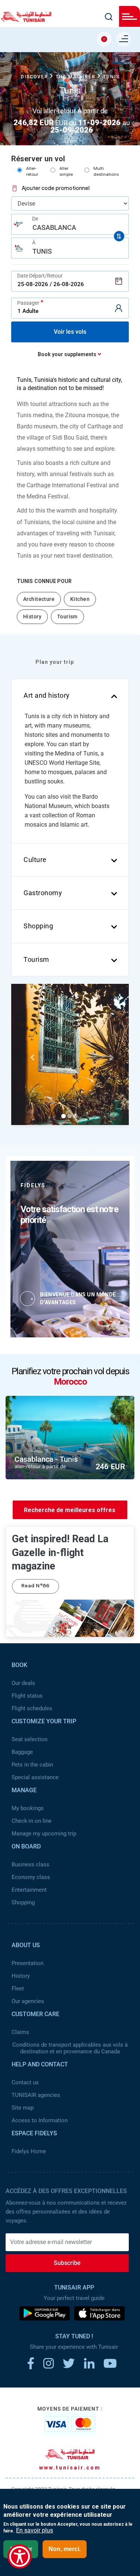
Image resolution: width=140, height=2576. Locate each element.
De (35, 219)
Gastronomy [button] (43, 893)
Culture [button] (35, 860)
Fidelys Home (29, 2151)
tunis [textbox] (42, 251)
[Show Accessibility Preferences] (20, 2556)
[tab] (70, 696)
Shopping (23, 1902)
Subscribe (67, 2263)
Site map (23, 2108)
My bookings (28, 1808)
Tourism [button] (36, 959)
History (21, 1976)
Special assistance (35, 1777)
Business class (30, 1864)
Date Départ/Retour (40, 276)
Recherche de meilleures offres (70, 1510)
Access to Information (40, 2120)
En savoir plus (35, 2531)
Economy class (31, 1877)
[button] (33, 1057)
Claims (20, 2032)
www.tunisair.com (70, 2468)
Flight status (27, 1696)
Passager (28, 303)
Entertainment (29, 1890)
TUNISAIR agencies (36, 2095)
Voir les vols (70, 332)
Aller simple (66, 172)
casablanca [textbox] (54, 227)
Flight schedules (32, 1708)
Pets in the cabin (32, 1765)
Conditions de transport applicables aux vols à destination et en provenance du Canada (70, 2048)
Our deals (23, 1683)
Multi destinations (106, 172)
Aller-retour (32, 172)
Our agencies (28, 2001)
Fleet (18, 1989)
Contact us (25, 2082)
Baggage (22, 1752)
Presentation (27, 1963)
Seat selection (29, 1739)
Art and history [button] (47, 695)
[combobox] (70, 224)
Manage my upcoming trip (44, 1834)
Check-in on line (32, 1821)
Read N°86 (35, 1586)
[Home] (26, 20)
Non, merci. (65, 2549)
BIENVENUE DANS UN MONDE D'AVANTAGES (78, 1298)
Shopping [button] (38, 926)
